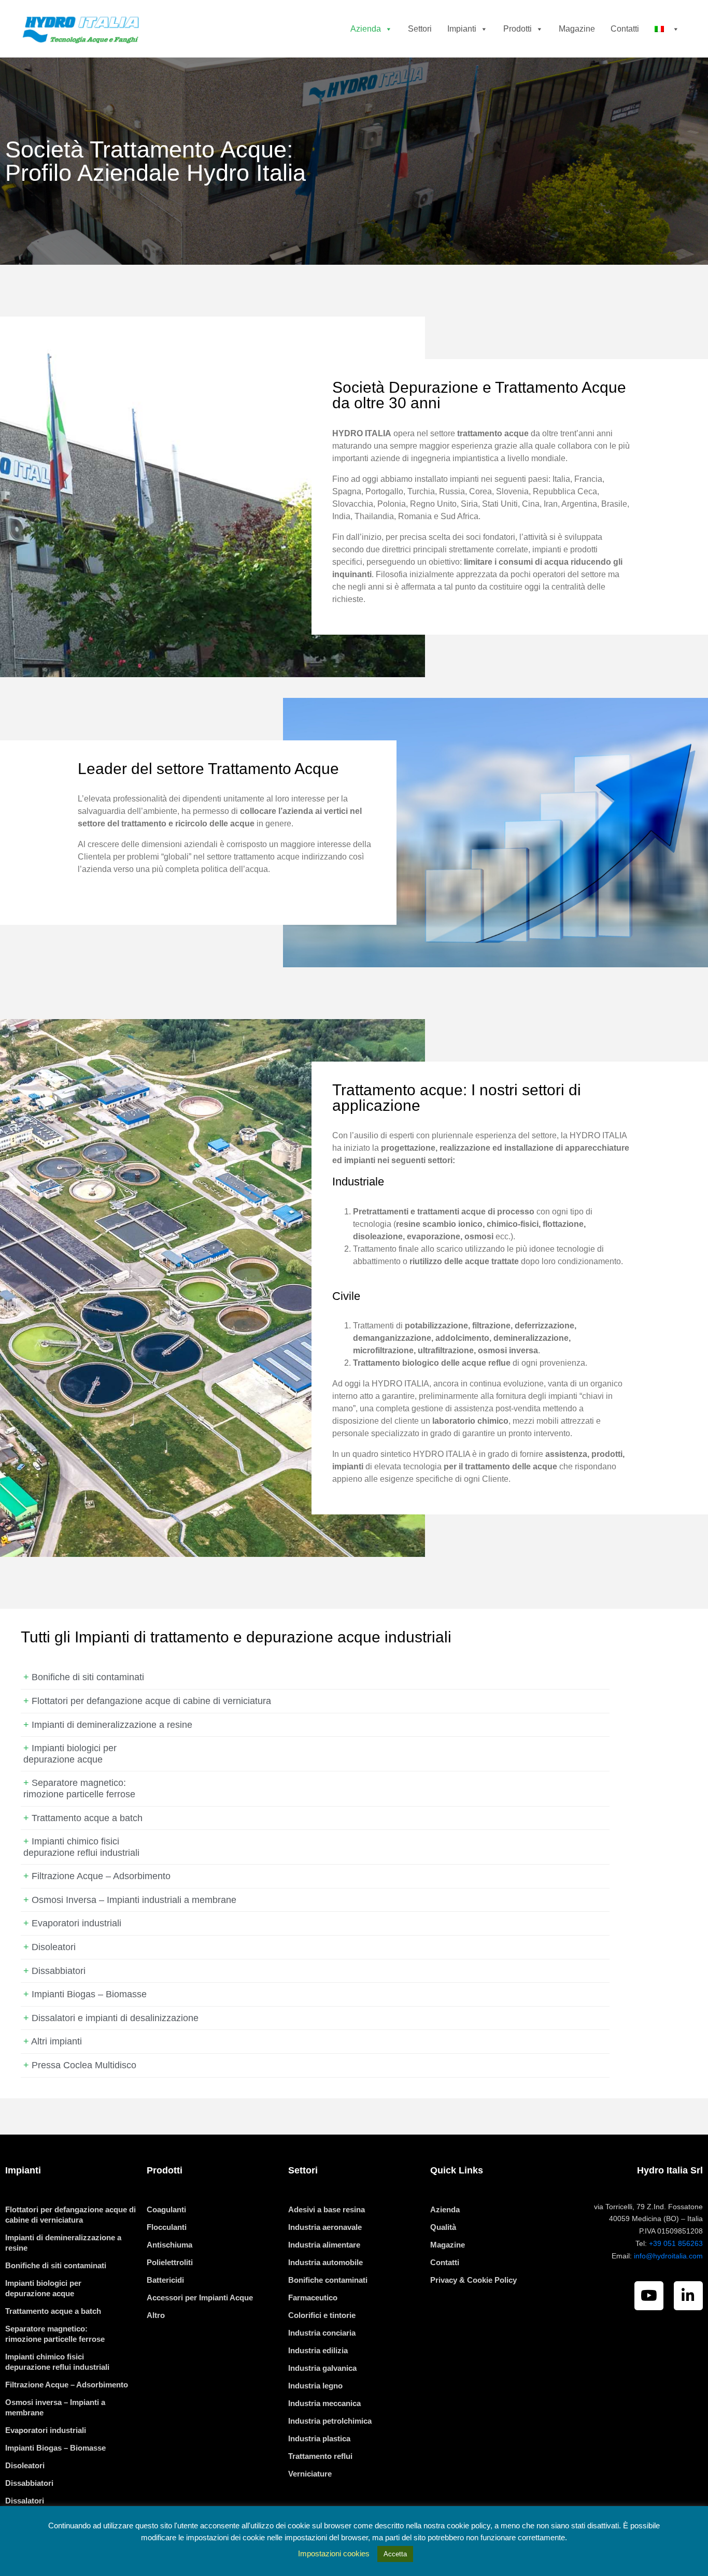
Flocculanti (167, 2227)
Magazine (577, 29)
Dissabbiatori (59, 1971)
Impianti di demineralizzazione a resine (112, 1725)
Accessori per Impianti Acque (200, 2298)
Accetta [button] (395, 2554)
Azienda (366, 29)
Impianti (462, 29)
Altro (156, 2315)
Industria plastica (319, 2438)
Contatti (625, 29)
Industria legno (315, 2386)
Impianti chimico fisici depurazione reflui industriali (81, 1847)
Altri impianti (56, 2041)
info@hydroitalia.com (668, 2256)
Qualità (443, 2227)
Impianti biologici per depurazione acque (70, 1754)
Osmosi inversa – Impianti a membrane (55, 2407)
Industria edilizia (318, 2350)
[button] (387, 29)
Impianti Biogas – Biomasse (89, 1994)
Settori (420, 29)
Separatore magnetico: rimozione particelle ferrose (79, 1788)
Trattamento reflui (320, 2456)
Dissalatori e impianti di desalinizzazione (115, 2018)
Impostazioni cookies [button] (334, 2553)
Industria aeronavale (325, 2227)
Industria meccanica (324, 2403)
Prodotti (518, 29)
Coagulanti (166, 2209)
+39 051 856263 (676, 2243)
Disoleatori (54, 1947)
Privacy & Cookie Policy (473, 2280)
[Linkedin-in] (688, 2296)
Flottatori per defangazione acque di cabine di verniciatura (151, 1701)
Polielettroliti (170, 2262)
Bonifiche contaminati (328, 2280)
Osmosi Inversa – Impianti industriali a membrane (134, 1900)
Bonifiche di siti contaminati (88, 1677)
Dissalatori (25, 2501)
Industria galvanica (322, 2368)
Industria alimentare (324, 2245)
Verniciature (310, 2474)
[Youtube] (649, 2296)
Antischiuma (169, 2245)
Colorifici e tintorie (322, 2315)
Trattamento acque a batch (87, 1818)
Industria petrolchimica (330, 2421)
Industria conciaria (322, 2333)
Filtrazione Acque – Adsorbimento (101, 1876)
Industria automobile (325, 2262)
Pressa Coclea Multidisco (84, 2065)
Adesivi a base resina (327, 2209)
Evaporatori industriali (76, 1923)
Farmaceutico (313, 2298)
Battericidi (165, 2280)
